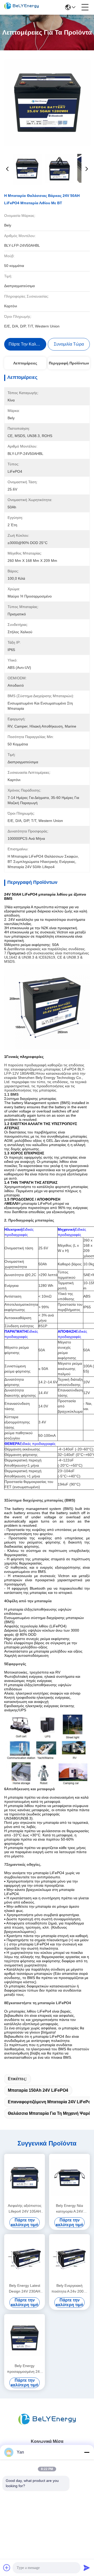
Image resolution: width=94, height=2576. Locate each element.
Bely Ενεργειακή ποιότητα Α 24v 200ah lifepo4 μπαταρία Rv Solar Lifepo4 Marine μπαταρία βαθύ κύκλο (70, 2289)
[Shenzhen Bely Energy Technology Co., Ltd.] (21, 7)
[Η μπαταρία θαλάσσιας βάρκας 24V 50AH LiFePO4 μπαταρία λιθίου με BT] (47, 103)
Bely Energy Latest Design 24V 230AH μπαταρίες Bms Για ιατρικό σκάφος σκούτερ (25, 2289)
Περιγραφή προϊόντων (69, 363)
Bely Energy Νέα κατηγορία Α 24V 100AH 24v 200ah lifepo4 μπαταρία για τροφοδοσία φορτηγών (70, 2209)
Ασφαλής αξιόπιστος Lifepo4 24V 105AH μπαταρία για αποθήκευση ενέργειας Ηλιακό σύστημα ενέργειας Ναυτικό (25, 2209)
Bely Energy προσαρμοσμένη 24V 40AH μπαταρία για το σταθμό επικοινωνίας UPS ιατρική (25, 2369)
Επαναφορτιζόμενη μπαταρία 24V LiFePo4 (51, 2102)
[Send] (87, 2568)
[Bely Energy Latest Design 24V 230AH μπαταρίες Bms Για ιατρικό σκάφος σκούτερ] (25, 2258)
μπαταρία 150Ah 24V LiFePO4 (38, 2090)
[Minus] (87, 2452)
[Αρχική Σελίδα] (47, 2426)
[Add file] (7, 2568)
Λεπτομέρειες (25, 363)
